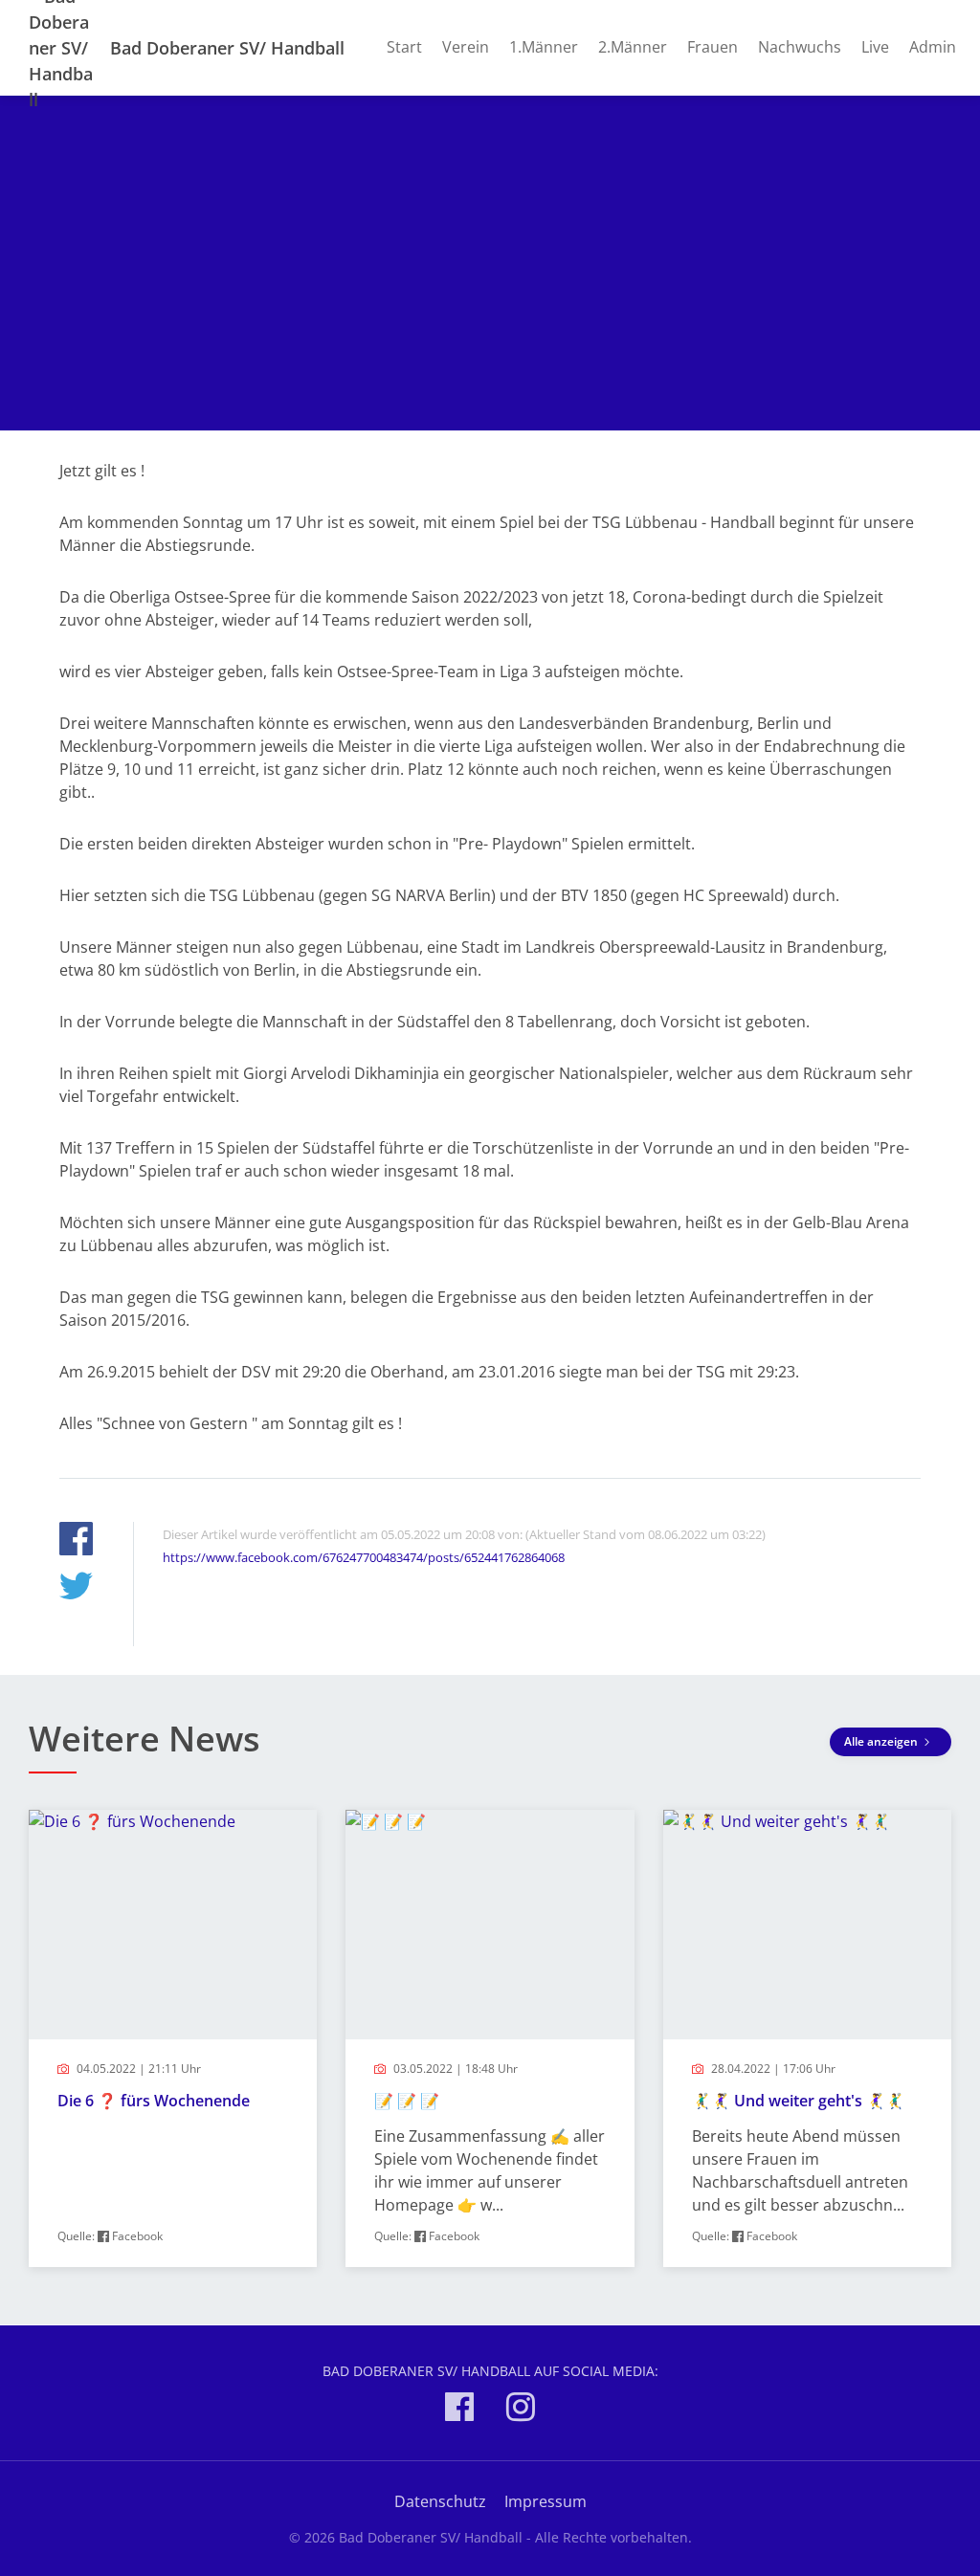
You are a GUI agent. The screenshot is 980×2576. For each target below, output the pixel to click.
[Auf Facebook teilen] (76, 1541)
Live (875, 47)
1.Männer (544, 47)
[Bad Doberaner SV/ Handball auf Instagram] (521, 2410)
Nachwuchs (800, 47)
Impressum (546, 2501)
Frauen (713, 47)
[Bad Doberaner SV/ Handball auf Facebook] (459, 2410)
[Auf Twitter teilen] (76, 1588)
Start (404, 47)
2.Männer (633, 47)
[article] (173, 2038)
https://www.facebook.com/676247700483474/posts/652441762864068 (364, 1557)
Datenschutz (440, 2501)
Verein (466, 47)
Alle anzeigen (882, 1741)
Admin (933, 47)
